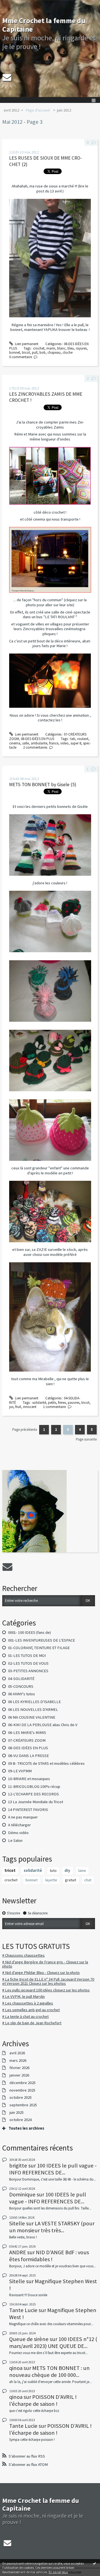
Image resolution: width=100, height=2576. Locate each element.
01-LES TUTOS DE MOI (27, 1656)
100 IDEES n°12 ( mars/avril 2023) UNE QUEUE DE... (53, 2342)
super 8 (76, 743)
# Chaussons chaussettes (23, 1955)
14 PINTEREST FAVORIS (28, 1810)
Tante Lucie (23, 2310)
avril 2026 (17, 2053)
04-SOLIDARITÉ (21, 1679)
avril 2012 (11, 110)
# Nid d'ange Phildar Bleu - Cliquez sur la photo (41, 1973)
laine (82, 1870)
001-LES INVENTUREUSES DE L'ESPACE (42, 1640)
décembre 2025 (22, 2083)
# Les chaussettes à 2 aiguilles (28, 2003)
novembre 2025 (22, 2090)
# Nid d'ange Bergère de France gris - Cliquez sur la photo (45, 1964)
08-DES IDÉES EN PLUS (28, 1748)
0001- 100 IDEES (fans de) (29, 1632)
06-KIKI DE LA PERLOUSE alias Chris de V (43, 1725)
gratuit (71, 1880)
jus (11, 1407)
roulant (83, 739)
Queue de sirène (29, 2339)
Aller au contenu (14, 4)
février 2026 (19, 2068)
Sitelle (17, 2223)
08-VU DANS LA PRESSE (28, 1756)
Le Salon (15, 1840)
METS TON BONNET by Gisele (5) (43, 785)
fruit (18, 1407)
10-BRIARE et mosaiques (29, 1779)
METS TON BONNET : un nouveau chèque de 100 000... (49, 2371)
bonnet (32, 1880)
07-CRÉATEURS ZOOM (27, 1740)
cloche (67, 352)
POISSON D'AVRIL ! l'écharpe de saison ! (43, 2400)
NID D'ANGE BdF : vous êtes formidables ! (49, 2256)
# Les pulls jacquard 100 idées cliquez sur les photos (46, 1990)
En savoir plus (58, 2572)
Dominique (22, 2194)
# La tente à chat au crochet (25, 2016)
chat (88, 1880)
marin (51, 348)
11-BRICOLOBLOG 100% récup (34, 1786)
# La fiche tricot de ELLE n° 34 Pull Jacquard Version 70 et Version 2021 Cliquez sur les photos (48, 1981)
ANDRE (18, 2252)
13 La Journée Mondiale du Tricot (36, 1802)
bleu (71, 348)
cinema (15, 743)
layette (51, 1880)
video (64, 743)
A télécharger (19, 1825)
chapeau (54, 352)
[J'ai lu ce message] (94, 2563)
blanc (61, 348)
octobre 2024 (21, 2120)
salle (26, 743)
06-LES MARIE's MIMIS (27, 1733)
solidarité (33, 1870)
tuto (53, 1870)
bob (42, 352)
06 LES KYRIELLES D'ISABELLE (34, 1702)
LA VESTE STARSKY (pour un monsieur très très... (52, 2227)
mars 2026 (18, 2061)
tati (73, 739)
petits (52, 1403)
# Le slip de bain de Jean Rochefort (32, 2023)
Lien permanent (26, 344)
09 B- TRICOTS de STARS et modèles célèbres (46, 1763)
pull (35, 352)
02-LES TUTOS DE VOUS (28, 1663)
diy (67, 1870)
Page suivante (86, 1439)
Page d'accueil (38, 110)
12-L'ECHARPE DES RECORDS (33, 1794)
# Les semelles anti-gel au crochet (31, 2010)
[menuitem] (13, 110)
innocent (30, 1407)
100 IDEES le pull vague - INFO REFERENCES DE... (53, 2169)
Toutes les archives (26, 2128)
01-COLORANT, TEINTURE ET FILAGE (39, 1648)
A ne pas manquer (23, 1817)
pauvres (74, 1403)
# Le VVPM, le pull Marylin (23, 1996)
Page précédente (25, 1430)
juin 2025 (17, 2113)
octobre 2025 (21, 2098)
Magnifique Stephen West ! (53, 2285)
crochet (11, 1880)
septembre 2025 (23, 2105)
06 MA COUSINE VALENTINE (32, 1717)
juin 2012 (64, 110)
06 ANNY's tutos (22, 1694)
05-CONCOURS (21, 1686)
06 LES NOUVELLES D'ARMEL (33, 1709)
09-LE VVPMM (20, 1771)
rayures (81, 348)
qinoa (16, 2368)
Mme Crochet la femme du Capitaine (44, 25)
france (54, 743)
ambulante (39, 743)
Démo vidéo (18, 1833)
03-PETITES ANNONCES (28, 1671)
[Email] (7, 77)
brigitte (18, 2166)
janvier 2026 (19, 2075)
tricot (10, 1870)
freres (62, 1403)
